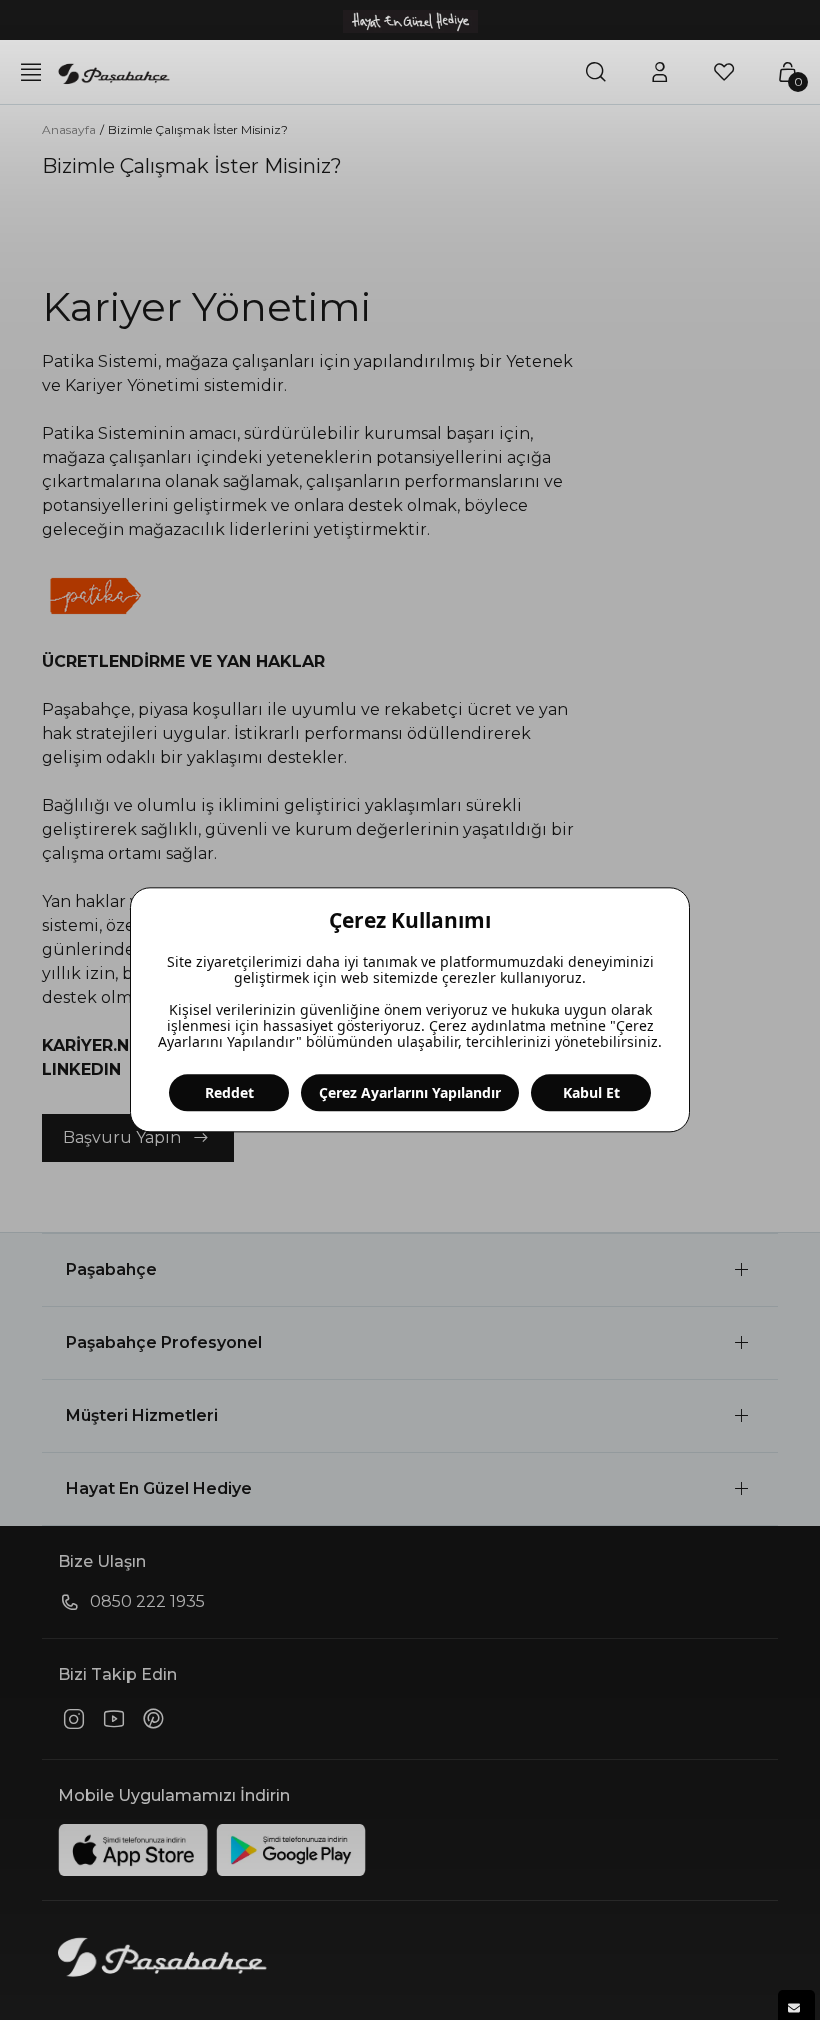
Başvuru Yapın (122, 1137)
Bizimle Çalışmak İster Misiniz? (198, 129)
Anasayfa (69, 129)
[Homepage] (114, 72)
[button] (410, 1270)
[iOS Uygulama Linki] (133, 1850)
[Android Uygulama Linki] (291, 1850)
